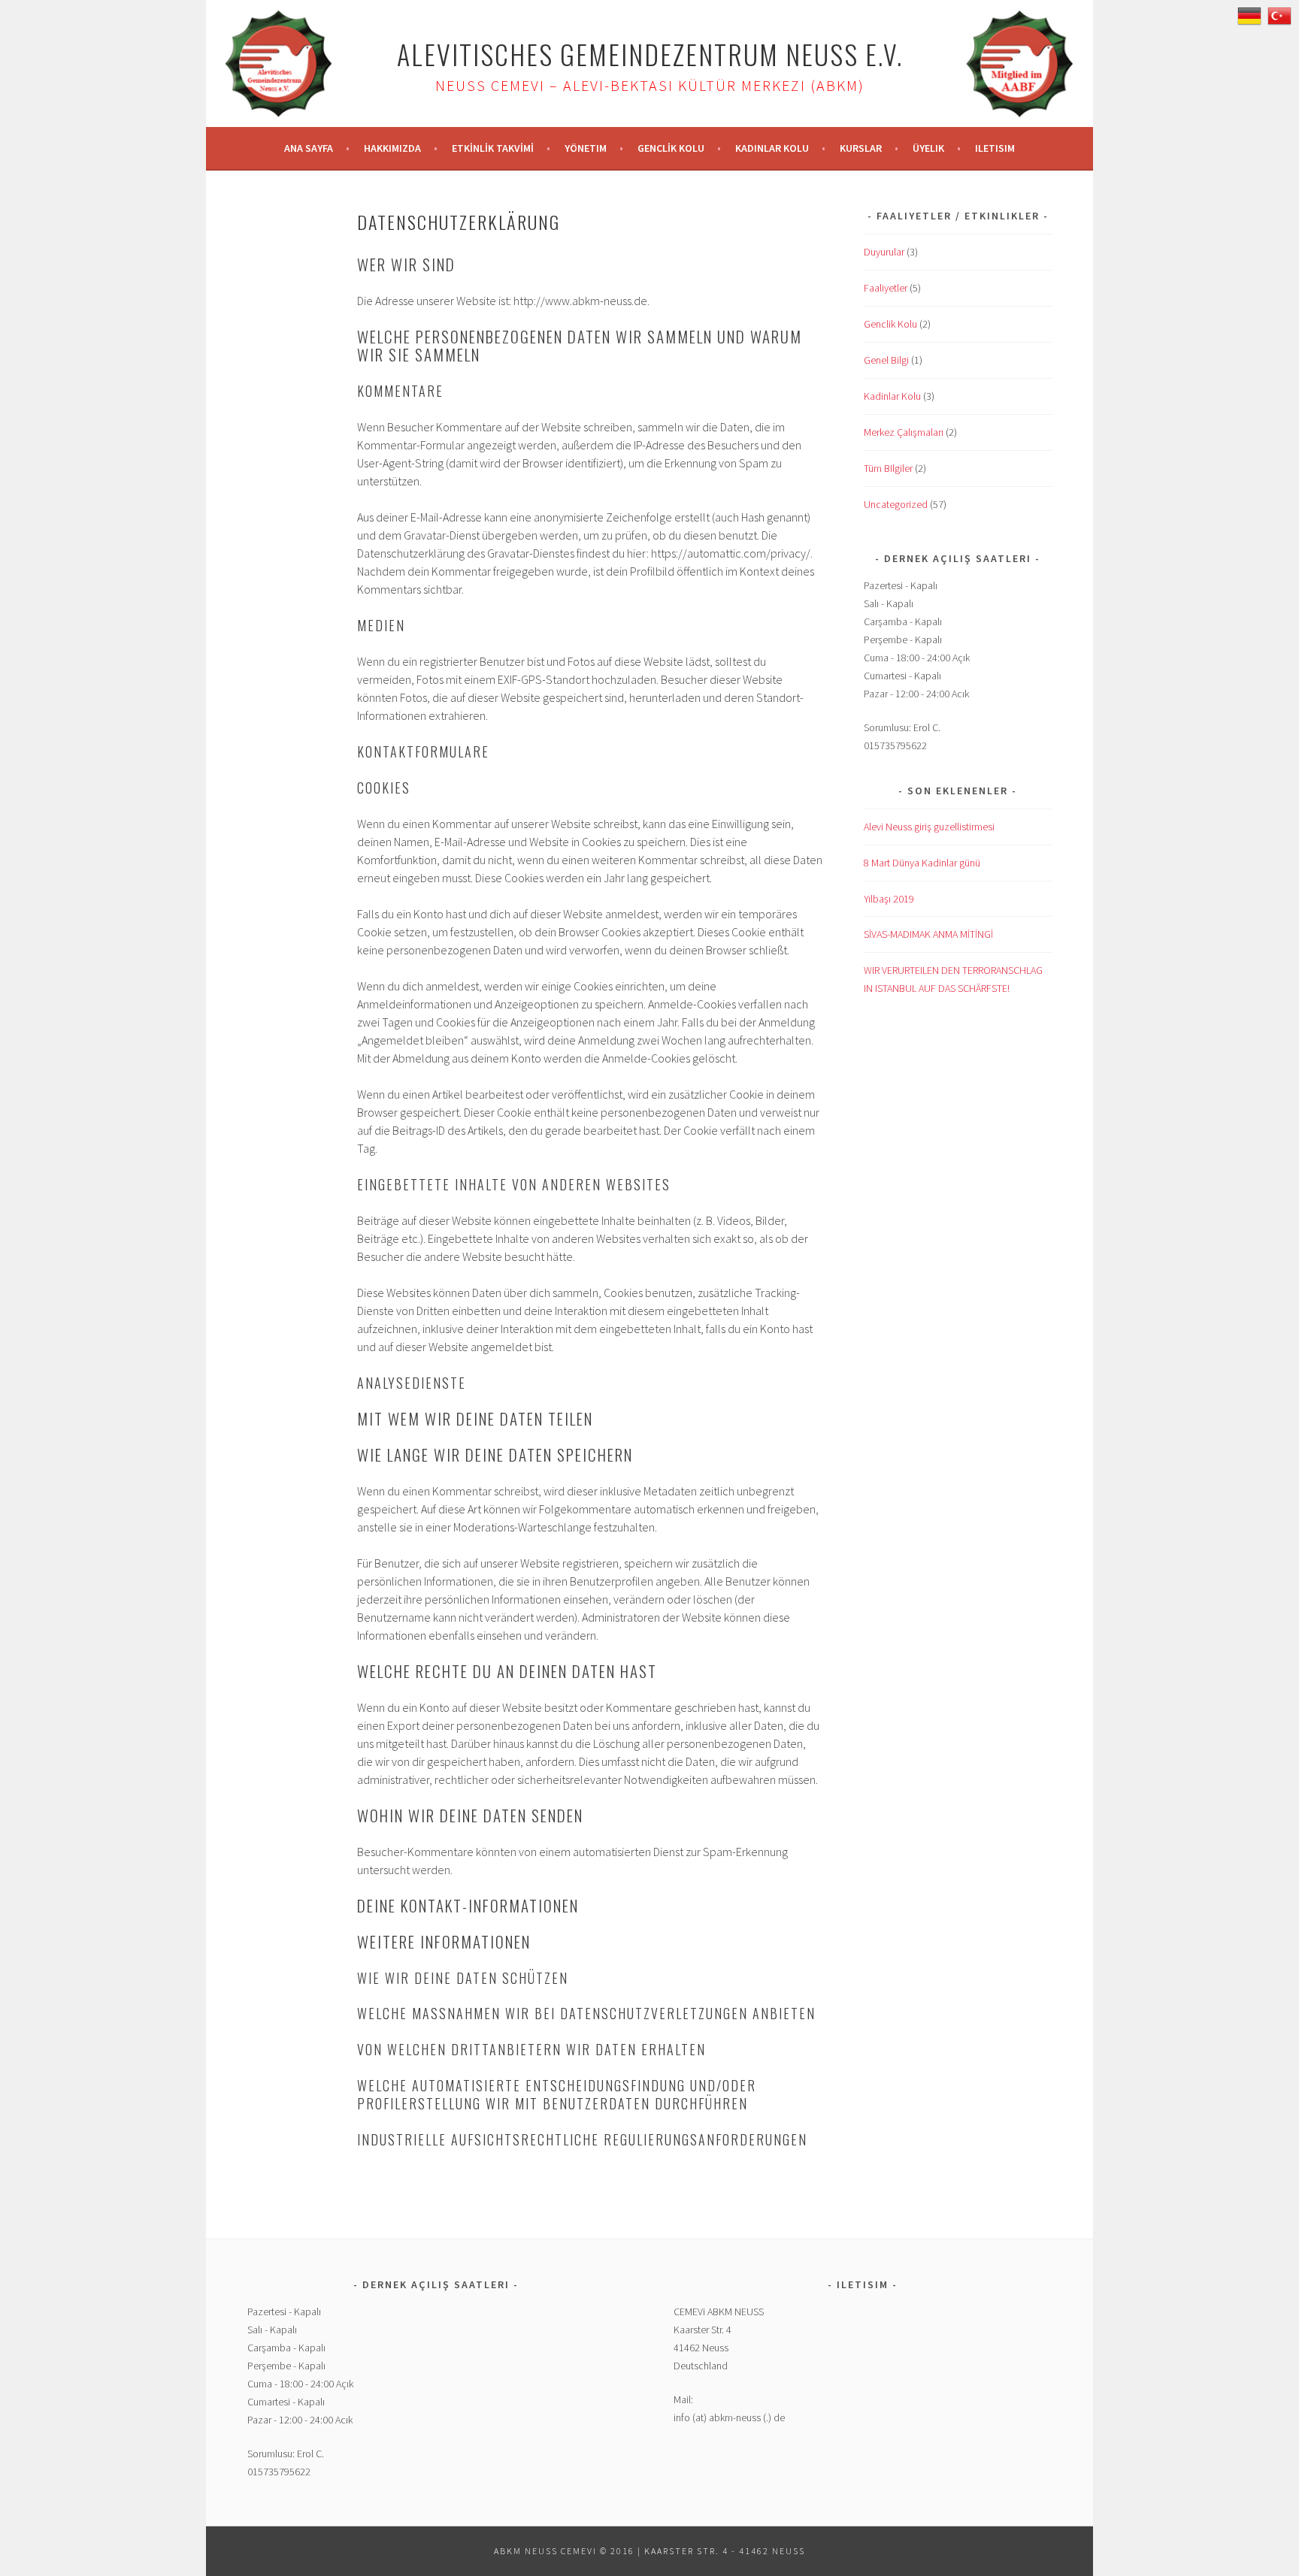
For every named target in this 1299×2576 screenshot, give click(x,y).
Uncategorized (896, 504)
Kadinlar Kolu (772, 148)
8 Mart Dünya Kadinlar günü (922, 863)
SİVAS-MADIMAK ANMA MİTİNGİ (928, 934)
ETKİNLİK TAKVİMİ (493, 148)
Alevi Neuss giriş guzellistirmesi (929, 827)
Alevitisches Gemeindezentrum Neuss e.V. (650, 54)
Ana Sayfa (309, 148)
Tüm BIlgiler (888, 468)
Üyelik (928, 148)
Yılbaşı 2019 (889, 899)
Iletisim (995, 148)
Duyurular (884, 252)
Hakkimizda (392, 148)
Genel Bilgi (886, 360)
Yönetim (586, 148)
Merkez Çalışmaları (904, 432)
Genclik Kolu (890, 324)
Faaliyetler (886, 288)
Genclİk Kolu (671, 148)
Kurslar (861, 148)
